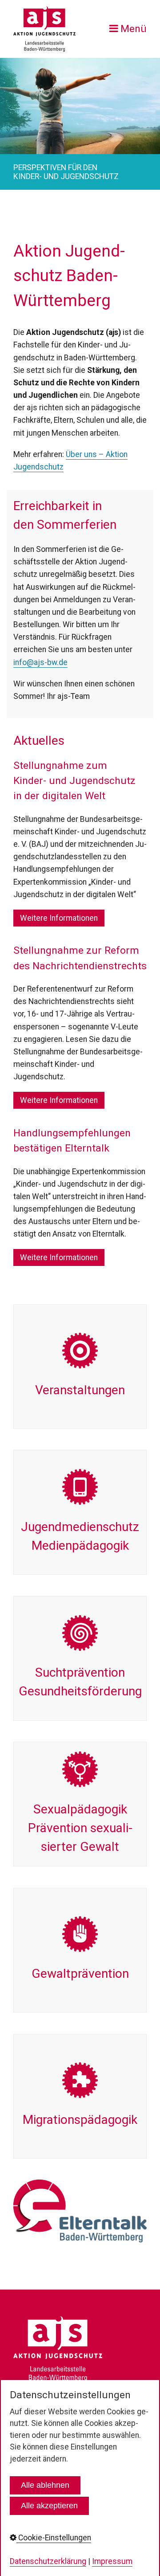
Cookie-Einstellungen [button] (54, 2538)
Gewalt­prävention (80, 1950)
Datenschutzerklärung (48, 2561)
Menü (134, 29)
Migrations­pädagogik (80, 2096)
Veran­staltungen (80, 1367)
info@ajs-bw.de (40, 662)
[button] (59, 918)
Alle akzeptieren (49, 2506)
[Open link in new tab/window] (80, 2211)
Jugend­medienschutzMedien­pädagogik (80, 1512)
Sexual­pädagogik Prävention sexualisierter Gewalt (80, 1804)
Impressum (112, 2561)
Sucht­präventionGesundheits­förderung (80, 1658)
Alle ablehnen (45, 2485)
